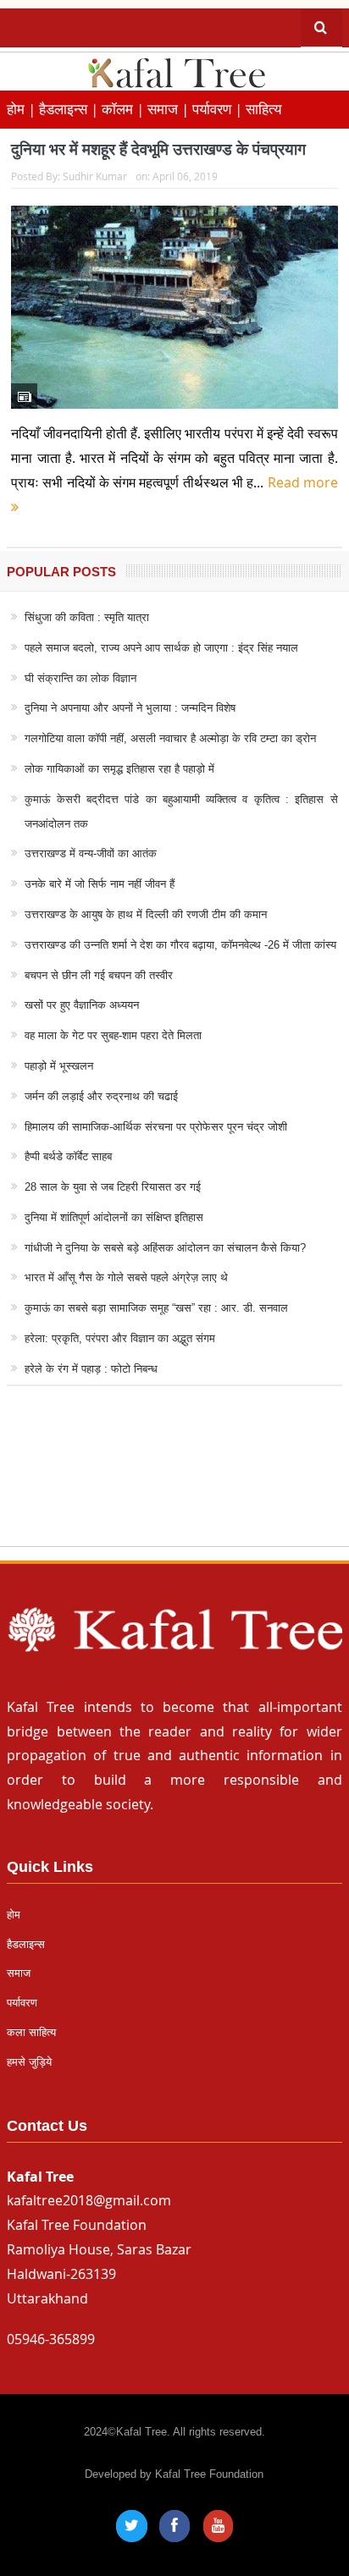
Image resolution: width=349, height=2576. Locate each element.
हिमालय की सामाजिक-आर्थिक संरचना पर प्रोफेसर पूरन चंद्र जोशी (156, 1127)
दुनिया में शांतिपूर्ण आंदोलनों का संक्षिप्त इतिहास (114, 1217)
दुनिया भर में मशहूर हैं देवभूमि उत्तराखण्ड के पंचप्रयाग (158, 149)
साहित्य (263, 109)
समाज (19, 1973)
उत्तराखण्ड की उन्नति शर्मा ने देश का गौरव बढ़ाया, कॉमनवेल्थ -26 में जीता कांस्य (180, 945)
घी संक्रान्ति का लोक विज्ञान (80, 678)
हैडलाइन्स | (70, 109)
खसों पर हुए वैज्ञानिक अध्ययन (82, 1005)
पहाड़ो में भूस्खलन (59, 1066)
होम (14, 1915)
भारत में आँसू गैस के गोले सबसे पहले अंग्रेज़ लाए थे (126, 1277)
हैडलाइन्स (26, 1944)
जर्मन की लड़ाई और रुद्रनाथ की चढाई (101, 1096)
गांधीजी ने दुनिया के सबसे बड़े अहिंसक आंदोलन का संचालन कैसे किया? (165, 1248)
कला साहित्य (31, 2032)
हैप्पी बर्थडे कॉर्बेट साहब (68, 1156)
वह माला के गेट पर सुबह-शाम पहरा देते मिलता (113, 1035)
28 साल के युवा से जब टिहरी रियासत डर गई (113, 1187)
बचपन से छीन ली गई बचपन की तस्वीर (99, 975)
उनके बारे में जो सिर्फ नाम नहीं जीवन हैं (100, 884)
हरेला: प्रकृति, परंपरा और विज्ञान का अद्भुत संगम (120, 1338)
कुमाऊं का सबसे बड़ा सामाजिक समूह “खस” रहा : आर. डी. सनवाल (156, 1308)
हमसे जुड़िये (29, 2062)
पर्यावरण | (219, 109)
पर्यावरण (22, 2003)
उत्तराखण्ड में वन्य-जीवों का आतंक (91, 853)
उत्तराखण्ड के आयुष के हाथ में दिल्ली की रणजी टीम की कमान (146, 914)
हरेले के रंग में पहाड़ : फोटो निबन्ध (91, 1369)
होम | (23, 109)
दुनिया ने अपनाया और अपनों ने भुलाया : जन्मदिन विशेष (130, 708)
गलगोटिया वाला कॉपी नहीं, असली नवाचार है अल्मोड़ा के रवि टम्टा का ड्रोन (170, 738)
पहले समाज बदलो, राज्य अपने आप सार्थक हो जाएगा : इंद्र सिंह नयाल (161, 648)
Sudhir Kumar (95, 176)
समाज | (170, 109)
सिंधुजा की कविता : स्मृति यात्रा (87, 617)
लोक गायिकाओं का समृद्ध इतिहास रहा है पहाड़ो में (119, 769)
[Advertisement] (174, 1482)
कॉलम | (125, 109)
